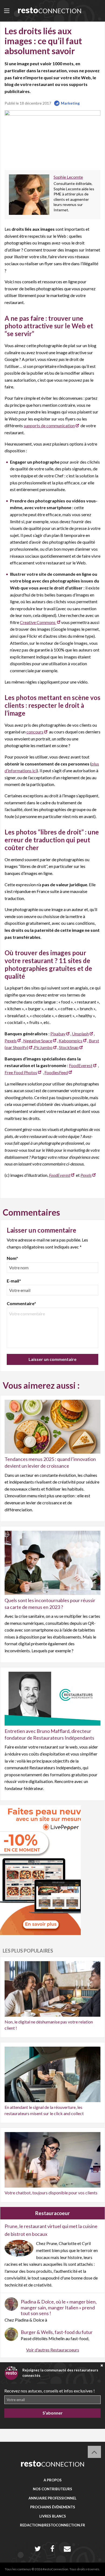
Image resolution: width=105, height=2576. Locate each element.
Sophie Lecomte (68, 177)
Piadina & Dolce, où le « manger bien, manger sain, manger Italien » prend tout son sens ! (59, 2307)
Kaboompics (71, 1041)
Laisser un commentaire (52, 1359)
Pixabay (58, 1034)
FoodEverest (81, 1065)
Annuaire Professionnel (52, 2498)
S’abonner (53, 2413)
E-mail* (14, 1281)
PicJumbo (43, 1047)
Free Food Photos (21, 1072)
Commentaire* (21, 1303)
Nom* (12, 1258)
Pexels (11, 1041)
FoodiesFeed (56, 1072)
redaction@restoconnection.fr (52, 2525)
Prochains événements (53, 2507)
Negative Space (38, 1041)
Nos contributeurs (52, 2489)
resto (50, 10)
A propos (53, 2480)
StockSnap (69, 1047)
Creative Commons (38, 622)
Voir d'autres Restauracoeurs (53, 2350)
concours (35, 732)
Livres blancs (53, 2516)
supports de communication (49, 425)
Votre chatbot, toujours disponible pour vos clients (51, 2193)
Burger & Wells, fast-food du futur (57, 2332)
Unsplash (80, 1034)
